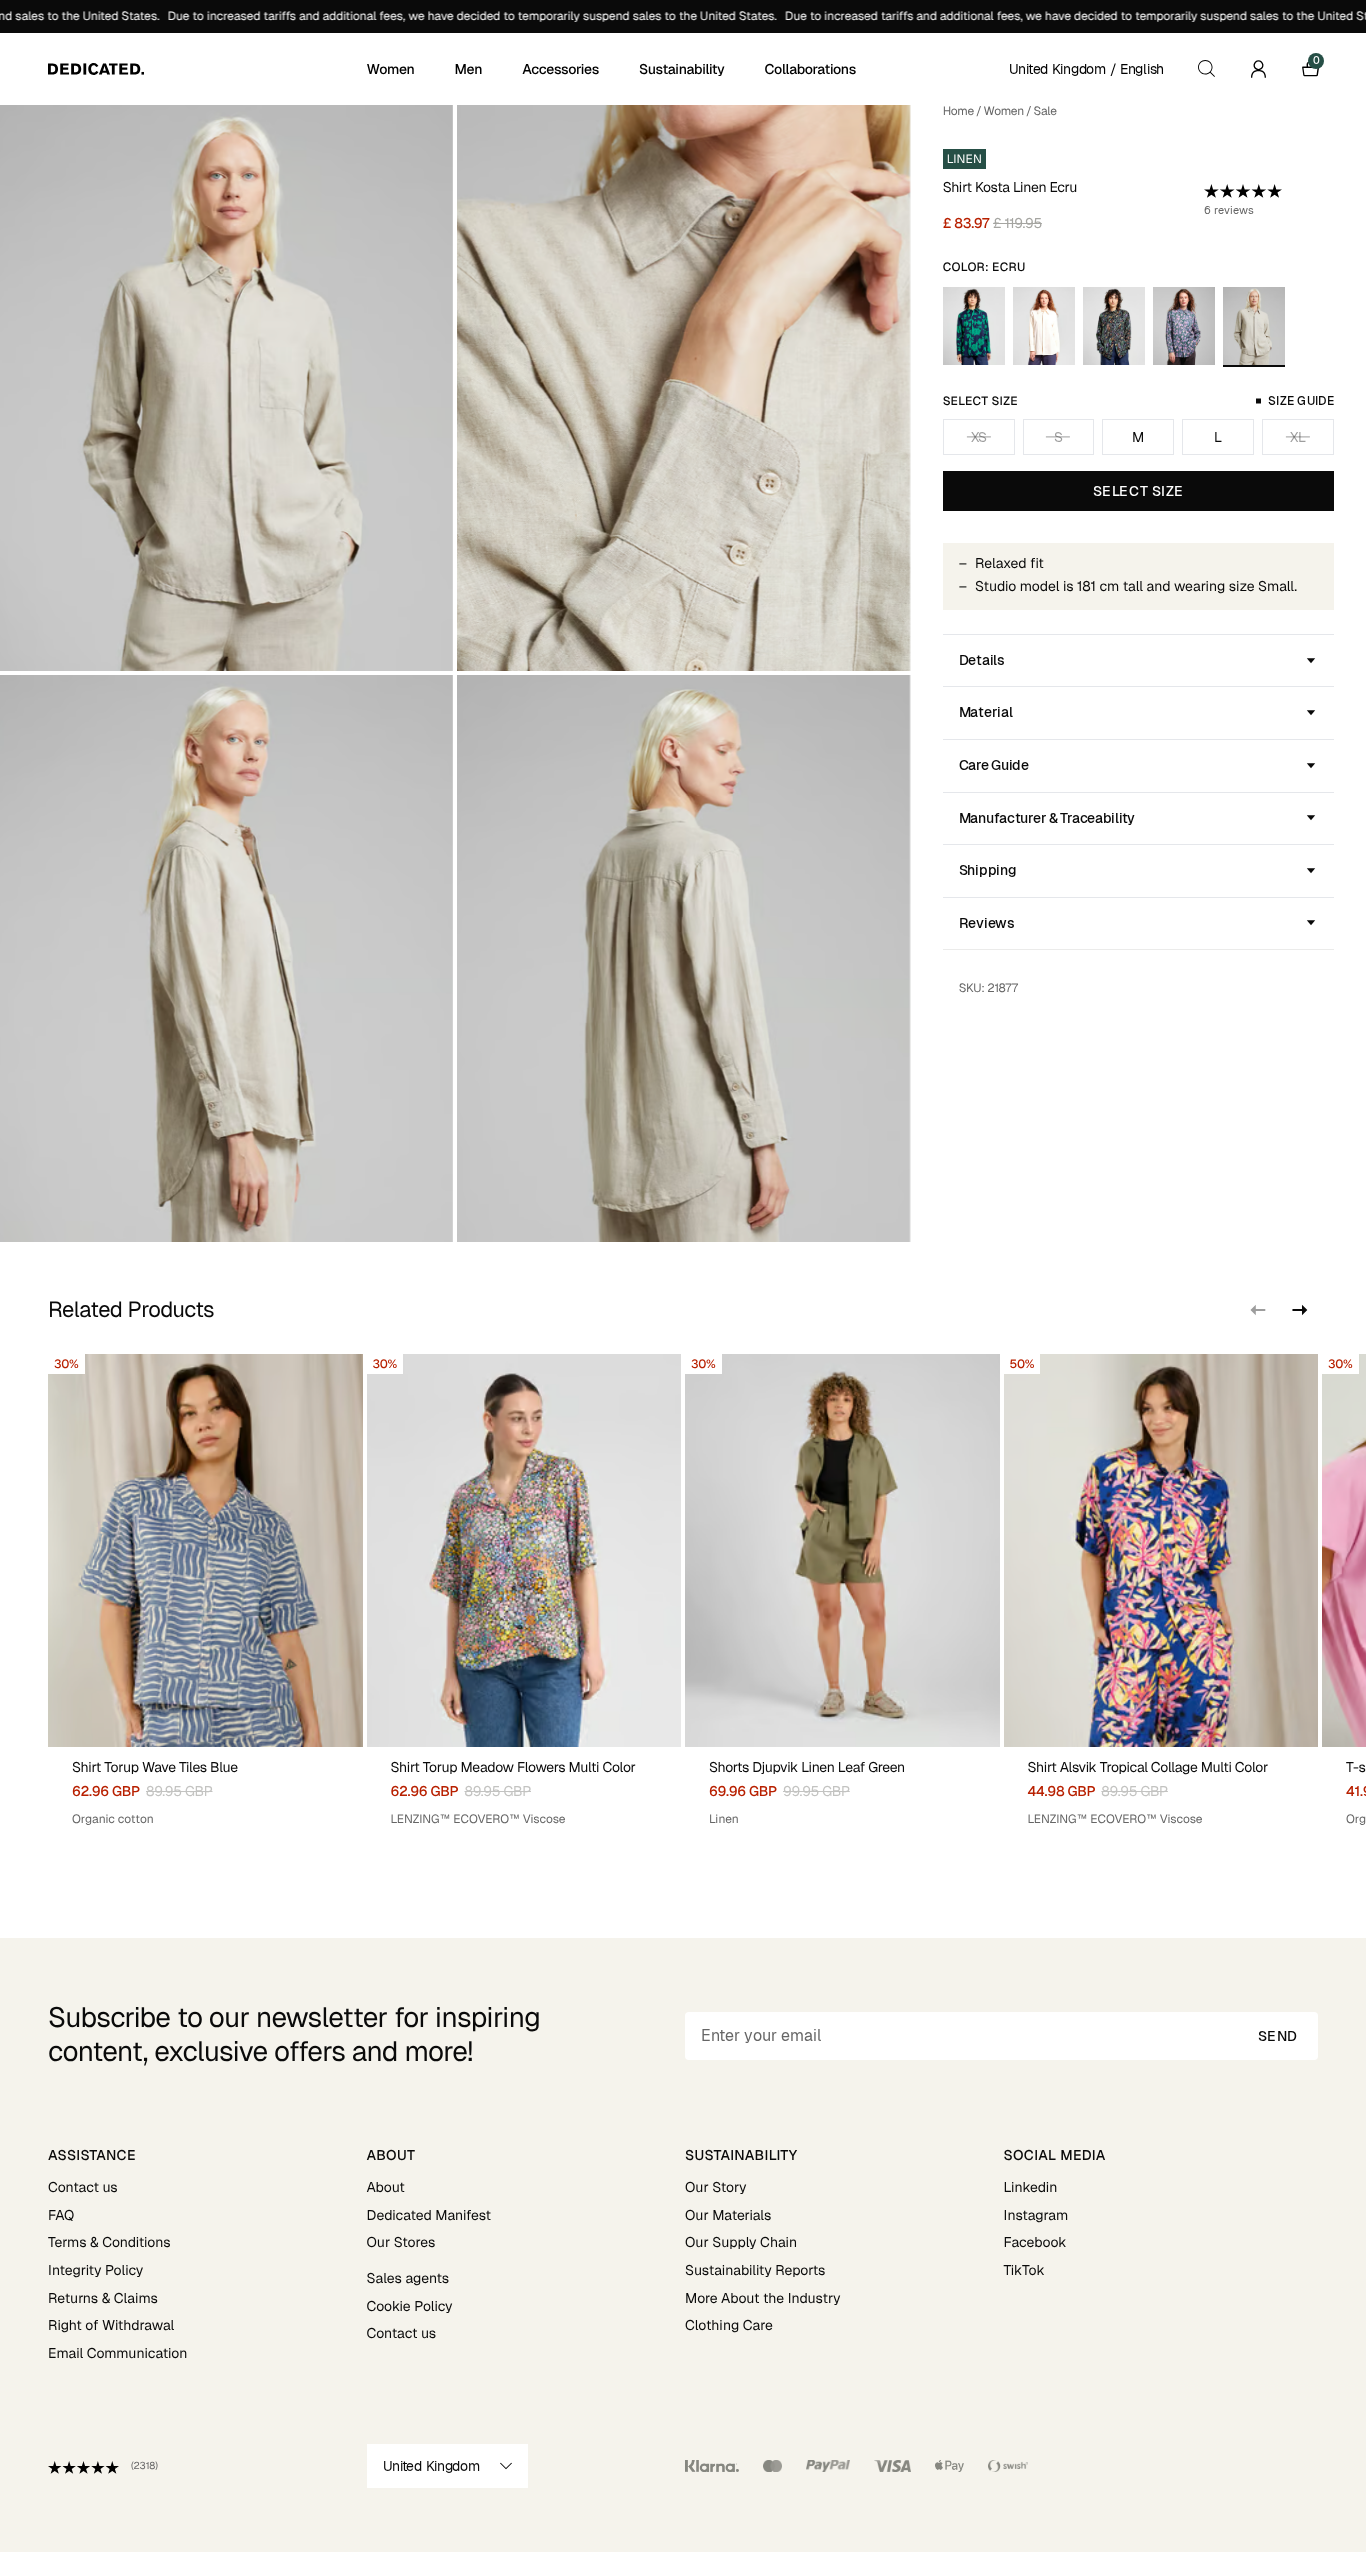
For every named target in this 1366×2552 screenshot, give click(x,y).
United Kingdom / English (1086, 69)
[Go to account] (1258, 69)
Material (986, 712)
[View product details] (205, 1787)
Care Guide (994, 765)
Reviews (987, 923)
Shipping (988, 870)
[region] (683, 1598)
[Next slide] (1298, 1310)
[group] (205, 1598)
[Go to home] (205, 69)
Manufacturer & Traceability (1047, 818)
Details (982, 660)
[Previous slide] (1258, 1310)
